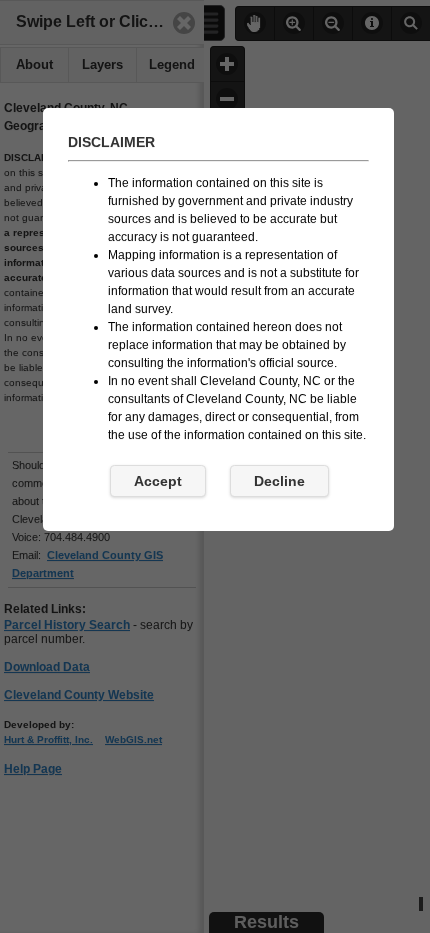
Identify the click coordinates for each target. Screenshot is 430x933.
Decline (279, 481)
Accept (158, 481)
